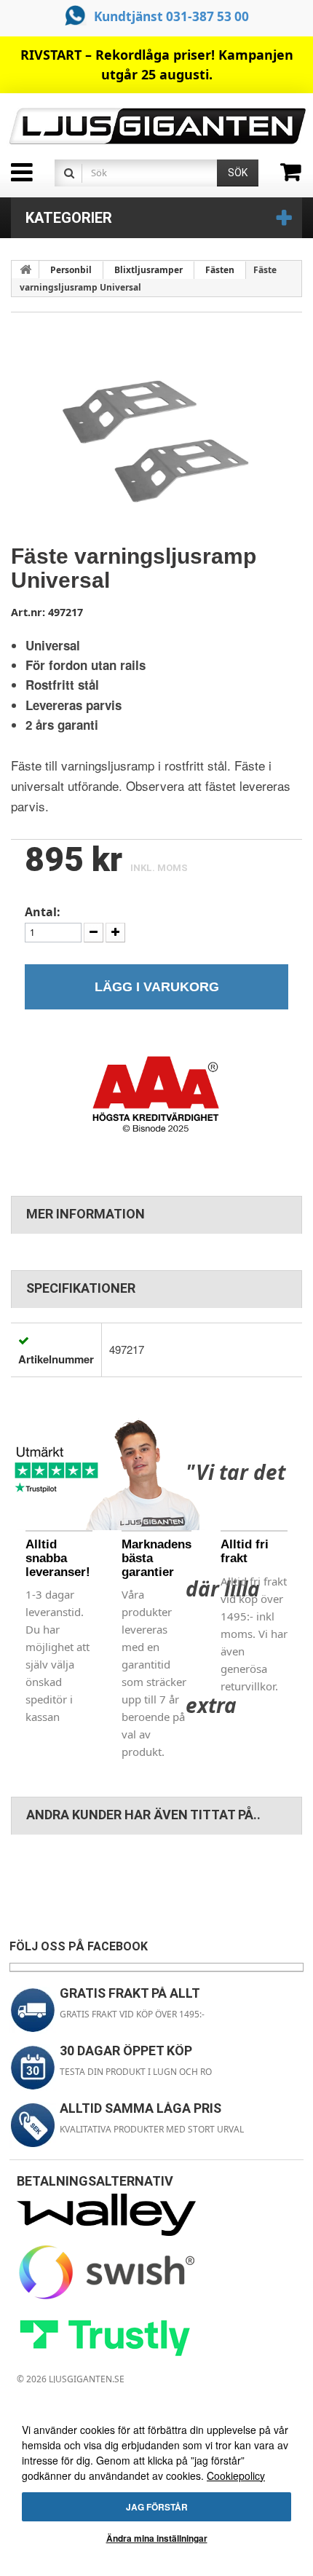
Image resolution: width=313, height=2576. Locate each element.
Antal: (43, 912)
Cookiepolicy (236, 2475)
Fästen (220, 270)
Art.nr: (28, 612)
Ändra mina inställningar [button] (157, 2538)
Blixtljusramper (148, 270)
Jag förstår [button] (157, 2507)
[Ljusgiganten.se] (156, 126)
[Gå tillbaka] (25, 269)
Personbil (71, 270)
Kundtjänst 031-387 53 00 (171, 16)
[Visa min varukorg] (297, 177)
